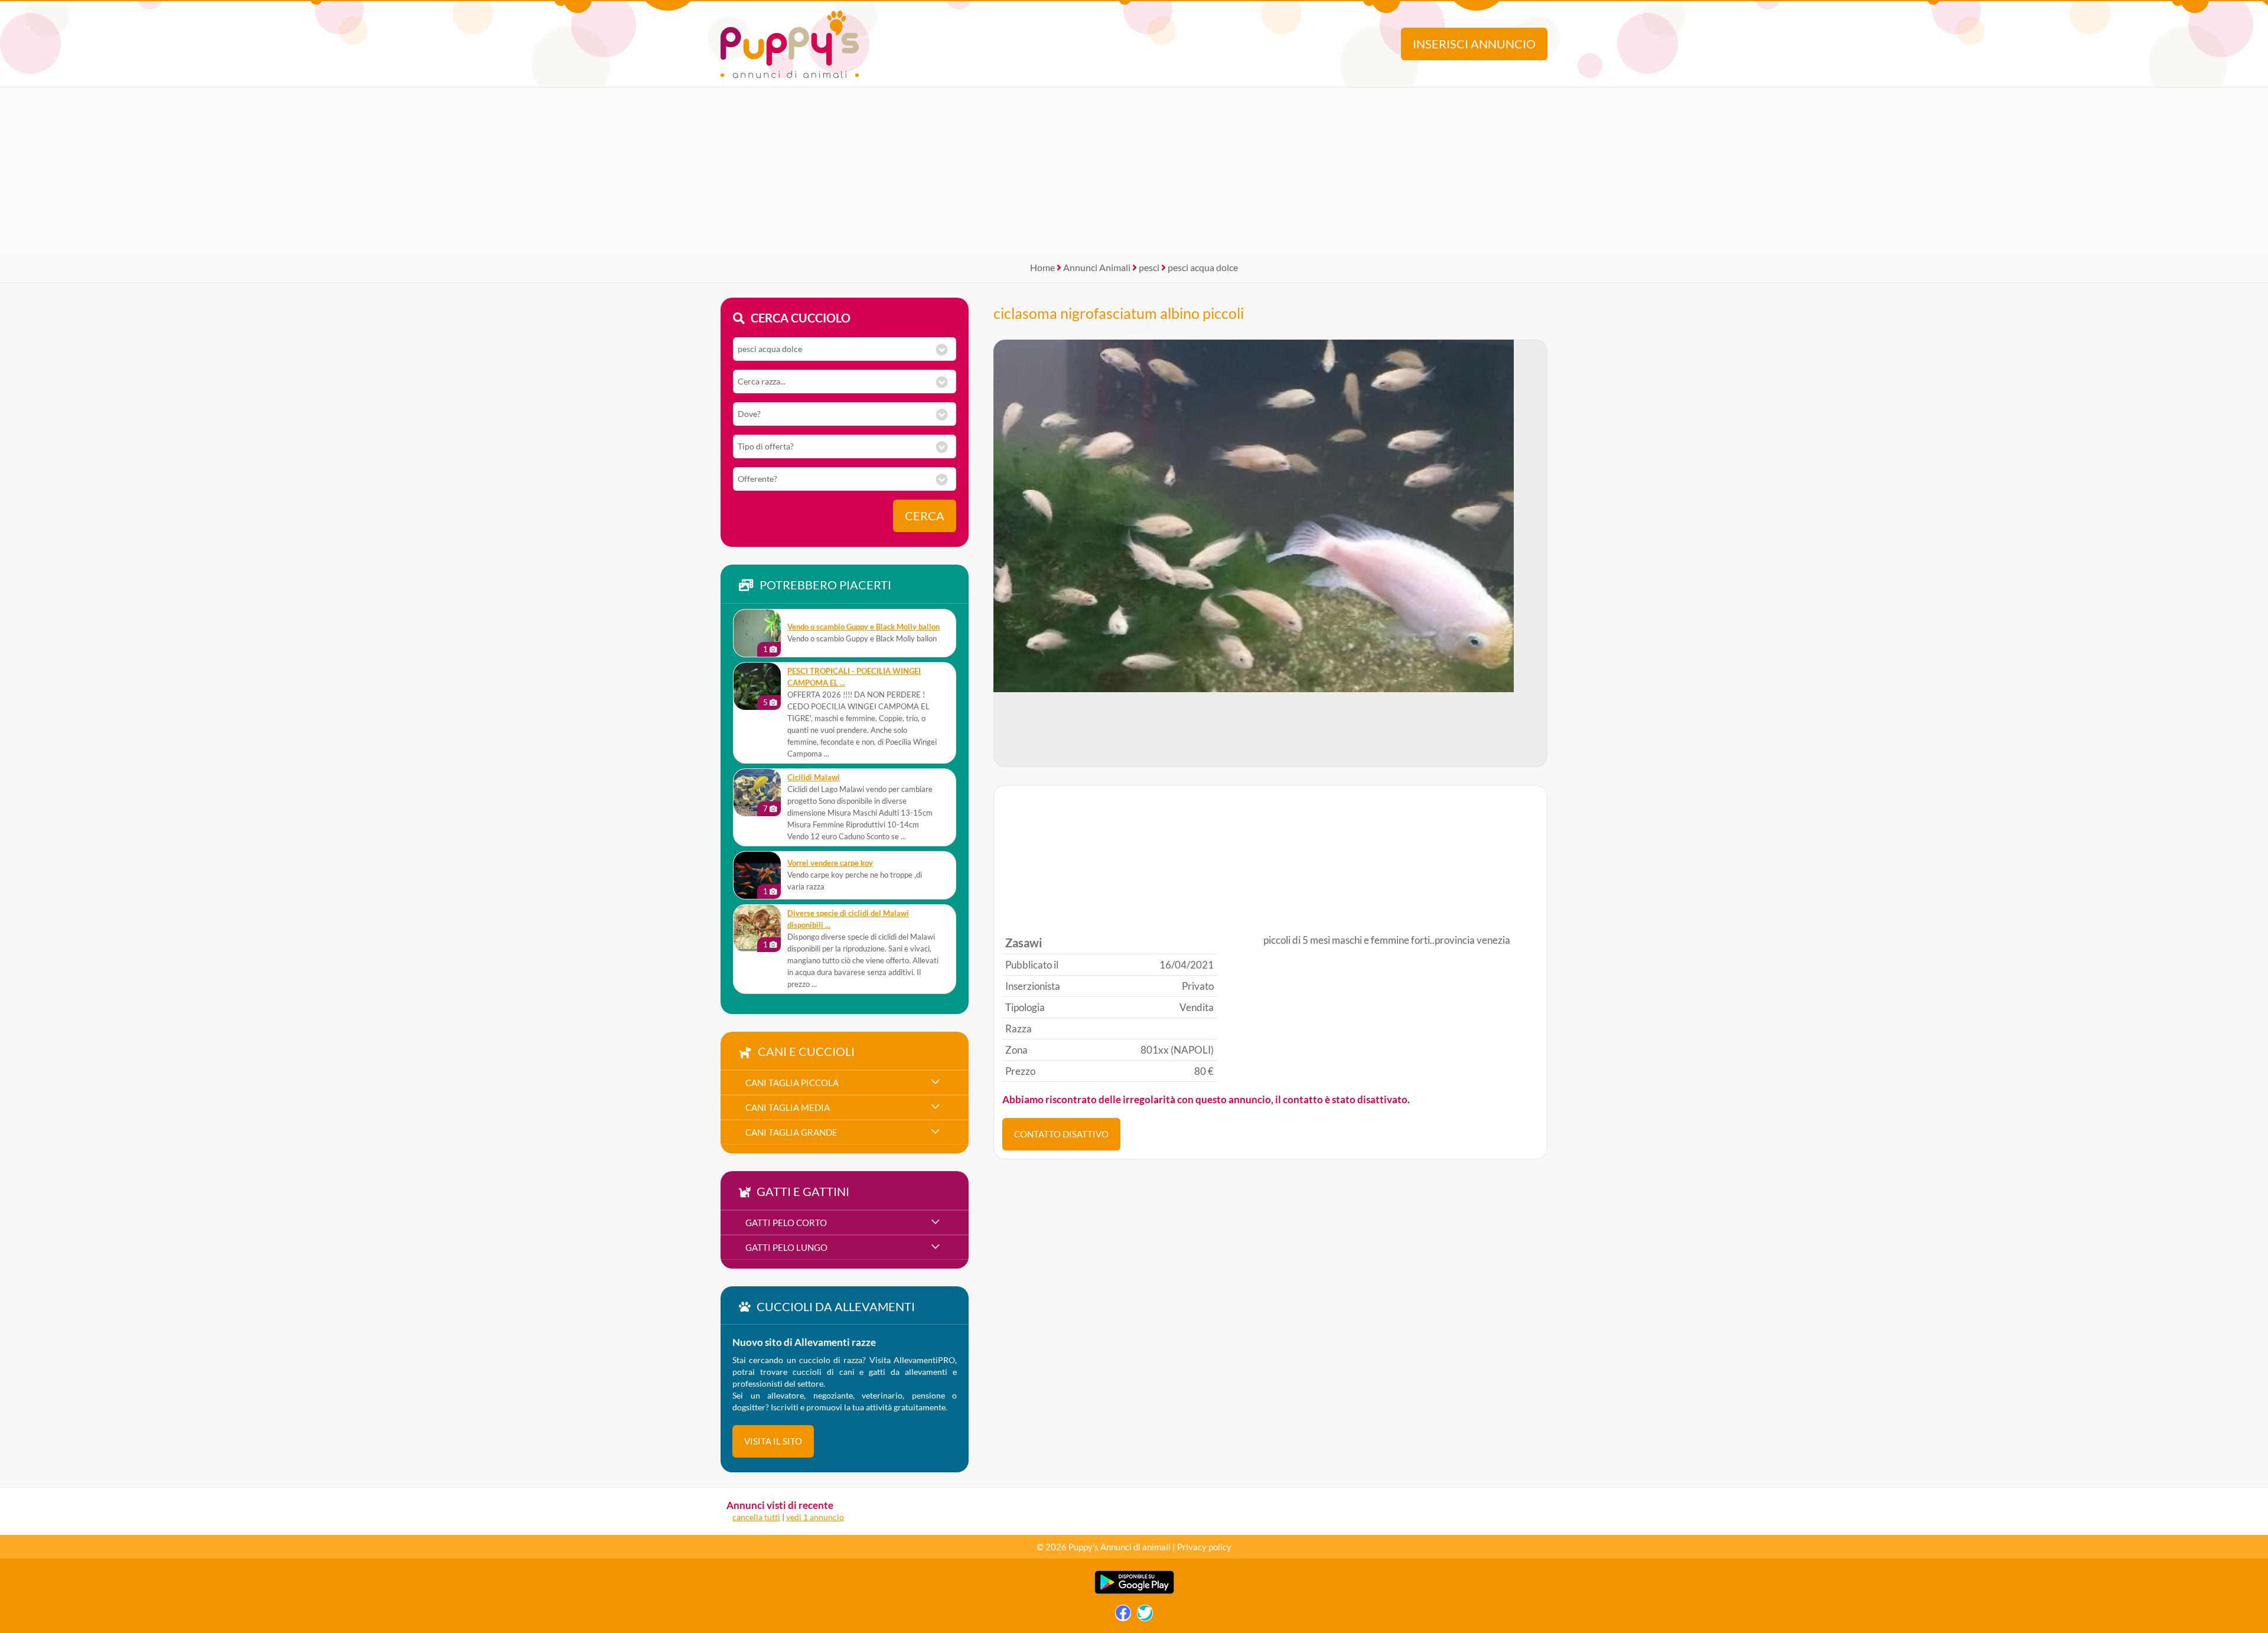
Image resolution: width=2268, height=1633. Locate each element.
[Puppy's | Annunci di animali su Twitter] (1145, 1616)
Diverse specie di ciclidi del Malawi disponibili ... (848, 919)
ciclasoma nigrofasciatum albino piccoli (1119, 313)
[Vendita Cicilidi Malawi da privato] (757, 793)
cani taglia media (788, 1107)
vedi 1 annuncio (815, 1517)
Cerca (925, 516)
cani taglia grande (791, 1132)
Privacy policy (1204, 1547)
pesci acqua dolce (1203, 267)
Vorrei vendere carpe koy (830, 863)
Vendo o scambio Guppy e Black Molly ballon (863, 627)
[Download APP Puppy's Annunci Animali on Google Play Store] (1134, 1591)
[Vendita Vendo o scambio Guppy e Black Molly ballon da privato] (757, 633)
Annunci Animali (1097, 267)
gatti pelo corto (786, 1223)
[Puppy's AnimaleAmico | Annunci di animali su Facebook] (1123, 1616)
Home (1042, 267)
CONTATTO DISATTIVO (1061, 1134)
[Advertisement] (1134, 170)
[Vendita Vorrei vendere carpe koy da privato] (757, 875)
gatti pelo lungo (786, 1247)
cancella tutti (756, 1517)
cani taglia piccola (792, 1083)
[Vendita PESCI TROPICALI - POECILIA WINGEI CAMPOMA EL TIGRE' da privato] (757, 686)
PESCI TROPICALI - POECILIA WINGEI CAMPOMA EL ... (854, 677)
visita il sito (773, 1441)
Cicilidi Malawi (814, 778)
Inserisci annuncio (1474, 44)
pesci (1149, 267)
